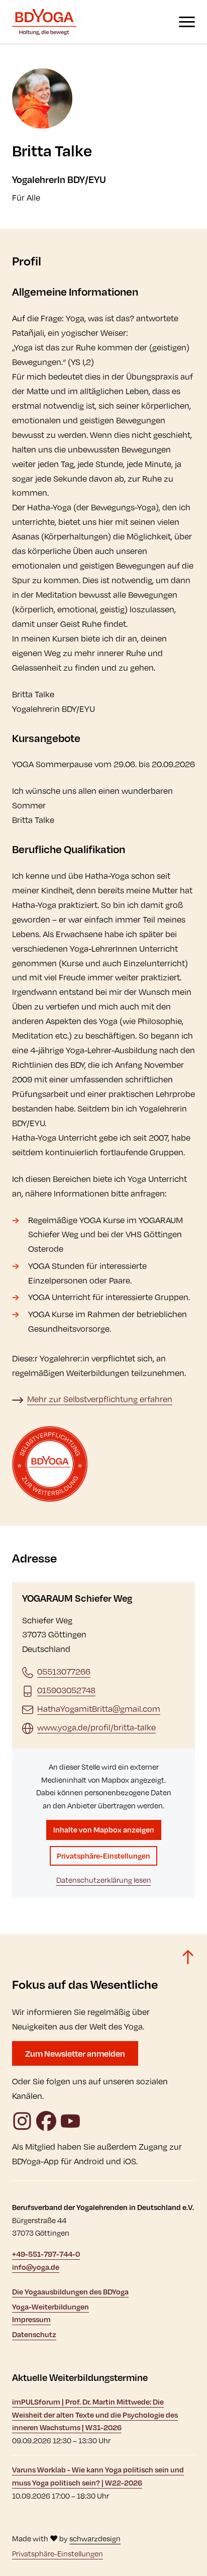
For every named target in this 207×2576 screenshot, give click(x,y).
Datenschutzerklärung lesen (104, 1880)
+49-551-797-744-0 (46, 2254)
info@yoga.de (36, 2267)
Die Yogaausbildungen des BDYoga (70, 2292)
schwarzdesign (95, 2539)
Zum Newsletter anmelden (75, 2053)
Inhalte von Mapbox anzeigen (104, 1830)
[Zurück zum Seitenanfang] (188, 1957)
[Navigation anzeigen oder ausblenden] (187, 22)
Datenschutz (34, 2334)
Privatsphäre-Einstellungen (103, 1856)
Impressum (31, 2319)
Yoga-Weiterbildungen (50, 2307)
